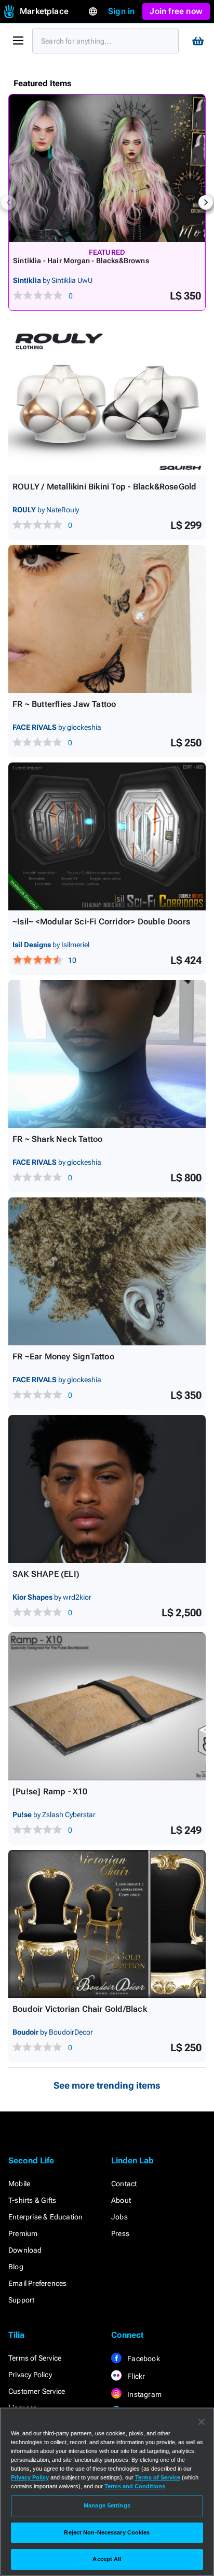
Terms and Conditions (135, 2486)
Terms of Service (35, 2358)
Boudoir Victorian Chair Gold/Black (80, 2009)
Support (21, 2300)
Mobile (19, 2184)
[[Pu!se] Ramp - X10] (107, 1706)
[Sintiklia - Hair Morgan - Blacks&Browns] (107, 168)
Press (120, 2233)
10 (72, 960)
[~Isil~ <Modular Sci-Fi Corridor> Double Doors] (107, 836)
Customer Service (37, 2391)
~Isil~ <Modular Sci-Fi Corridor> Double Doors (101, 922)
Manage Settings (107, 2505)
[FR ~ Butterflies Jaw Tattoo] (107, 619)
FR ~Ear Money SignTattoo (63, 1357)
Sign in (121, 11)
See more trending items (107, 2085)
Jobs (119, 2217)
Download (25, 2250)
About (121, 2200)
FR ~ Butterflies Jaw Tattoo (64, 704)
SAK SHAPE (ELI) (46, 1574)
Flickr (135, 2376)
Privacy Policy (30, 2375)
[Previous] (8, 202)
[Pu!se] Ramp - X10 (50, 1791)
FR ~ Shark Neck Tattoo (57, 1139)
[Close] (202, 2422)
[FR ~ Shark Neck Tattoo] (107, 1054)
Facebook (143, 2359)
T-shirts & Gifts (32, 2200)
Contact (124, 2184)
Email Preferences (37, 2283)
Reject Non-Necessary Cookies (107, 2532)
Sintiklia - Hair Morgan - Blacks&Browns (81, 261)
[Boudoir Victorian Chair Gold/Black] (107, 1924)
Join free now (176, 11)
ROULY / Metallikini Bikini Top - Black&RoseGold (104, 487)
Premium (23, 2233)
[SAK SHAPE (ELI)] (107, 1489)
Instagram (144, 2394)
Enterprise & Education (45, 2217)
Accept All (107, 2559)
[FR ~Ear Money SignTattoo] (107, 1271)
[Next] (206, 202)
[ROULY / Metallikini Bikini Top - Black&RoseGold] (107, 401)
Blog (16, 2267)
